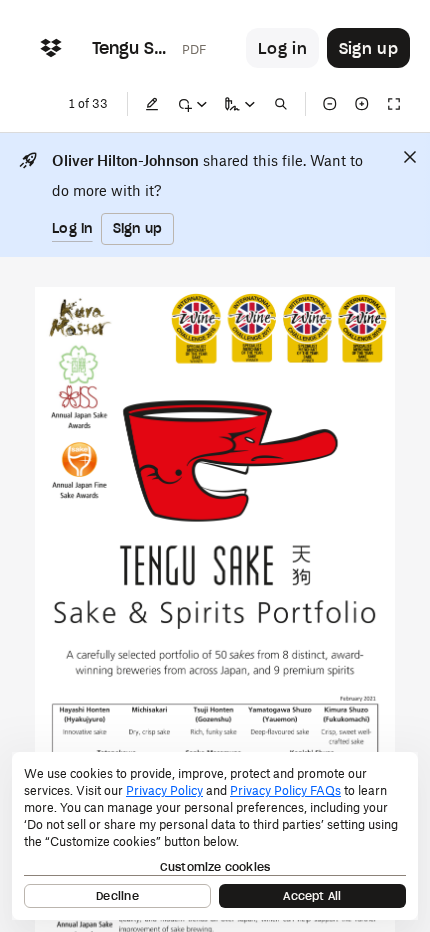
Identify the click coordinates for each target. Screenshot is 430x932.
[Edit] (152, 104)
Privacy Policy (164, 790)
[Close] (410, 157)
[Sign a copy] (240, 104)
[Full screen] (394, 104)
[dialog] (215, 836)
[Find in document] (281, 104)
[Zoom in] (362, 104)
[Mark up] (192, 104)
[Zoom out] (330, 104)
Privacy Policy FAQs (285, 790)
